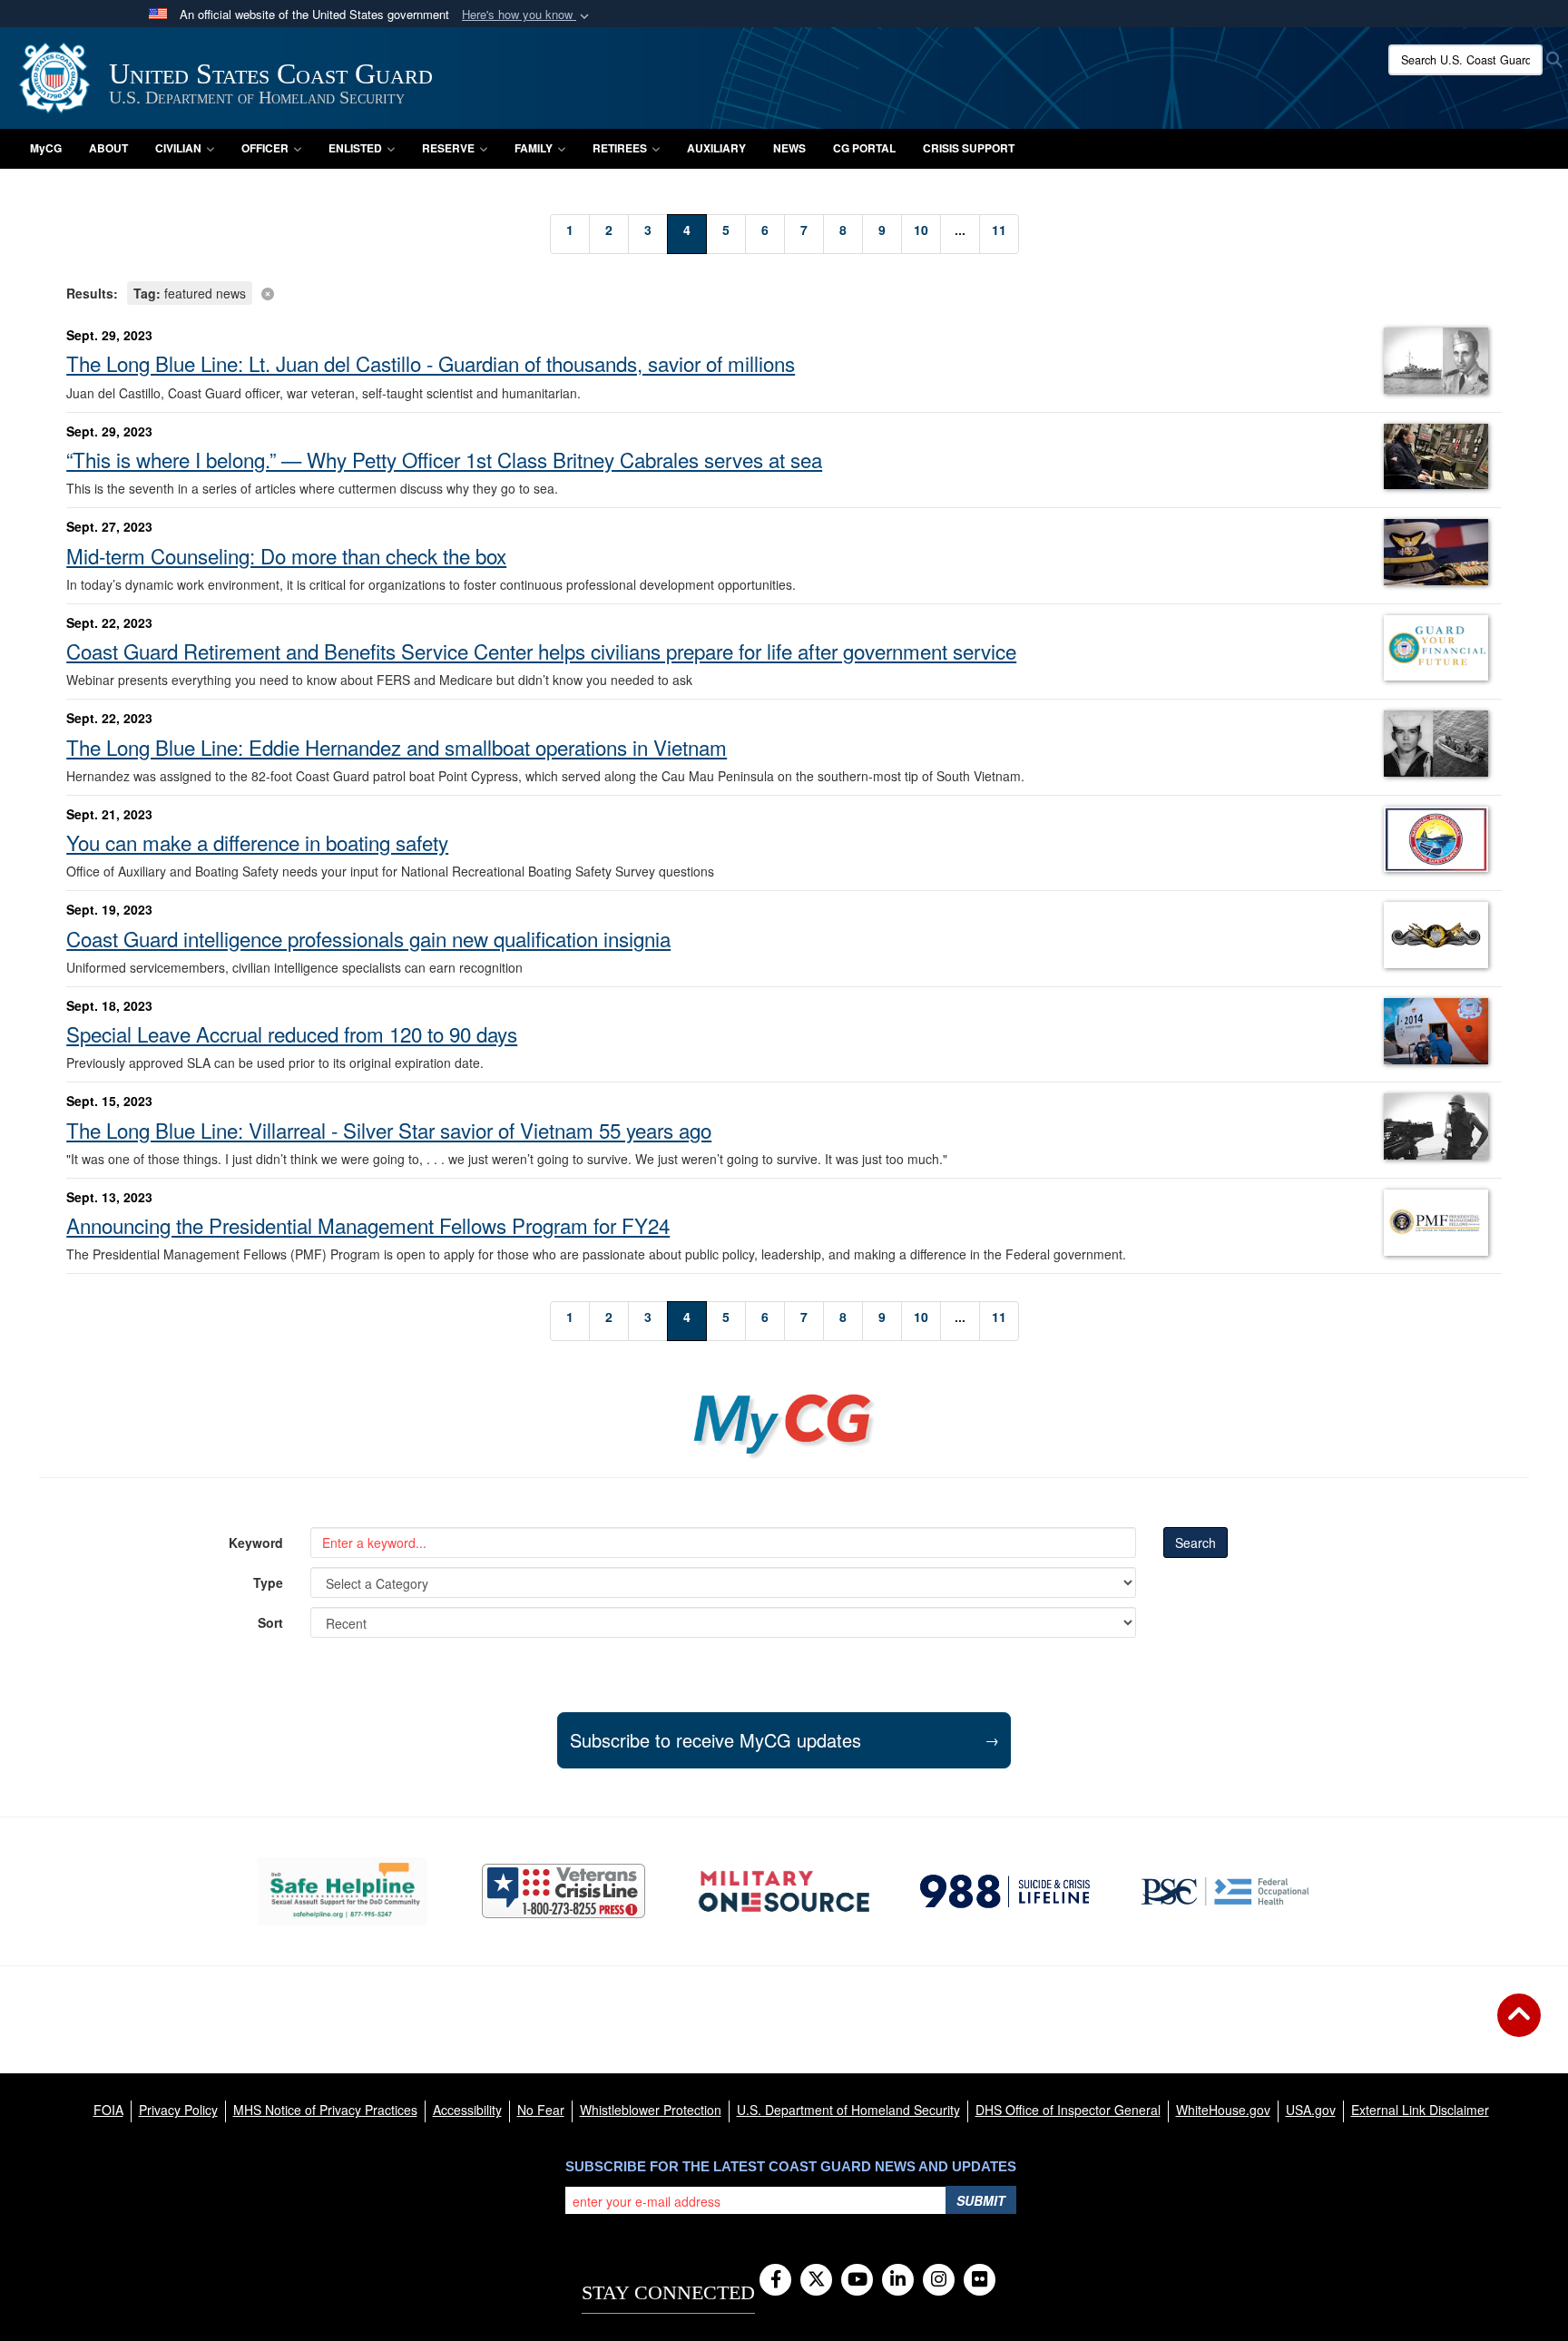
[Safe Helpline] (343, 1891)
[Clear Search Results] (784, 292)
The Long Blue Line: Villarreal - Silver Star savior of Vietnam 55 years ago (389, 1130)
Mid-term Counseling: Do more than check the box (286, 555)
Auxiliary (716, 148)
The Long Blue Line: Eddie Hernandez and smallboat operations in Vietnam (397, 747)
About (108, 148)
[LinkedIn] (898, 2280)
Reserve (448, 148)
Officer (265, 148)
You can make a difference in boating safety (257, 842)
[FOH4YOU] (1225, 1891)
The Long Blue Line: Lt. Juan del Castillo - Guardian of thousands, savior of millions (431, 363)
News (789, 148)
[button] (527, 15)
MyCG (46, 148)
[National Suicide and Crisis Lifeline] (1005, 1891)
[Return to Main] (1519, 2026)
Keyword (256, 1543)
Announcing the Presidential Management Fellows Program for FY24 (368, 1225)
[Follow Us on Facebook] (775, 2280)
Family (534, 148)
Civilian (178, 148)
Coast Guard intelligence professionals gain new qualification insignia (368, 938)
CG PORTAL (864, 148)
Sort (270, 1622)
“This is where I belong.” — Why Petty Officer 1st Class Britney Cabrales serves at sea (444, 459)
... (960, 230)
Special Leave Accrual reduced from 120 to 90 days (292, 1033)
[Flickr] (980, 2280)
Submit (981, 2200)
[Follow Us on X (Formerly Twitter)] (816, 2280)
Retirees (620, 148)
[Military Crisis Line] (563, 1891)
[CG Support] (784, 1891)
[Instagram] (939, 2280)
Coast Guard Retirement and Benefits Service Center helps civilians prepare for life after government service (541, 651)
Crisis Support (969, 148)
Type (268, 1582)
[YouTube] (857, 2280)
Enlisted (355, 148)
